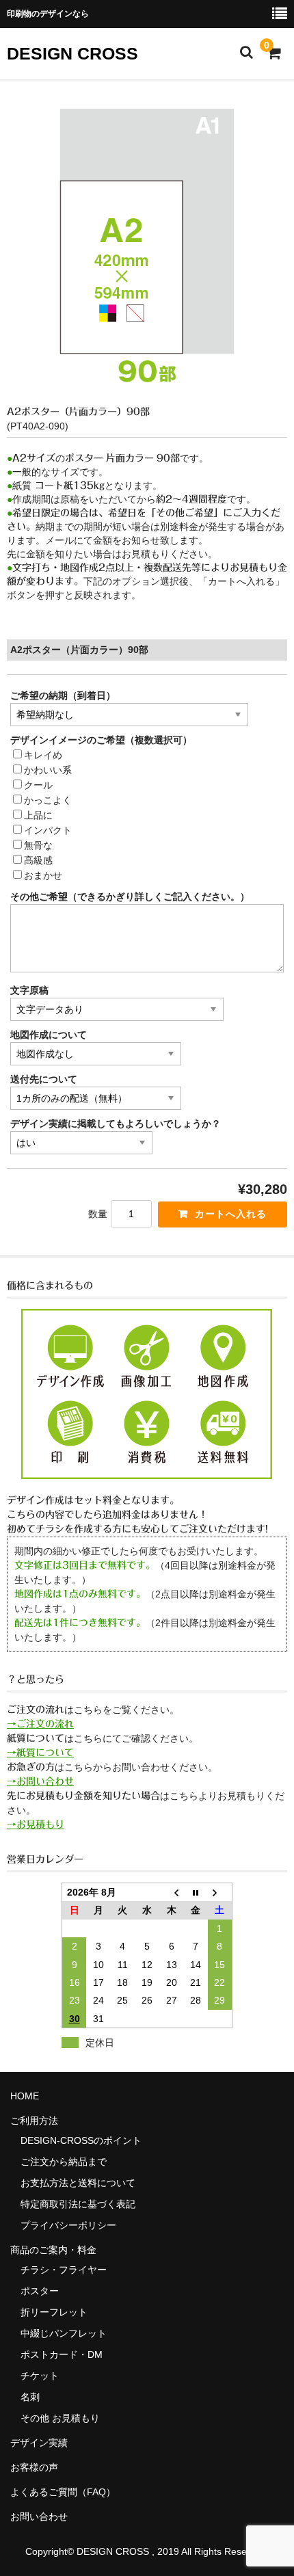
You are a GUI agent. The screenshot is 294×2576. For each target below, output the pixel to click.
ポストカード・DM (62, 2354)
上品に (38, 815)
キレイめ (43, 755)
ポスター (40, 2291)
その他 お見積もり (60, 2418)
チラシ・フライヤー (64, 2270)
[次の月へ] (220, 1892)
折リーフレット (54, 2312)
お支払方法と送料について (78, 2183)
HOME (25, 2096)
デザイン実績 (39, 2443)
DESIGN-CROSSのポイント (81, 2140)
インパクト (48, 830)
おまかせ (43, 875)
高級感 (38, 860)
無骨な (38, 845)
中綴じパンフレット (64, 2333)
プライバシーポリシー (68, 2225)
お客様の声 (34, 2467)
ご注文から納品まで (64, 2162)
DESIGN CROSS (72, 53)
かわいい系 (48, 770)
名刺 (30, 2397)
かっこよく (48, 800)
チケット (40, 2376)
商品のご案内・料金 (53, 2250)
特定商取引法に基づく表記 (78, 2204)
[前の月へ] (172, 1892)
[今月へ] (196, 1892)
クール (38, 785)
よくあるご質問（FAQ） (63, 2492)
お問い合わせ (39, 2517)
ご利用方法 (34, 2121)
